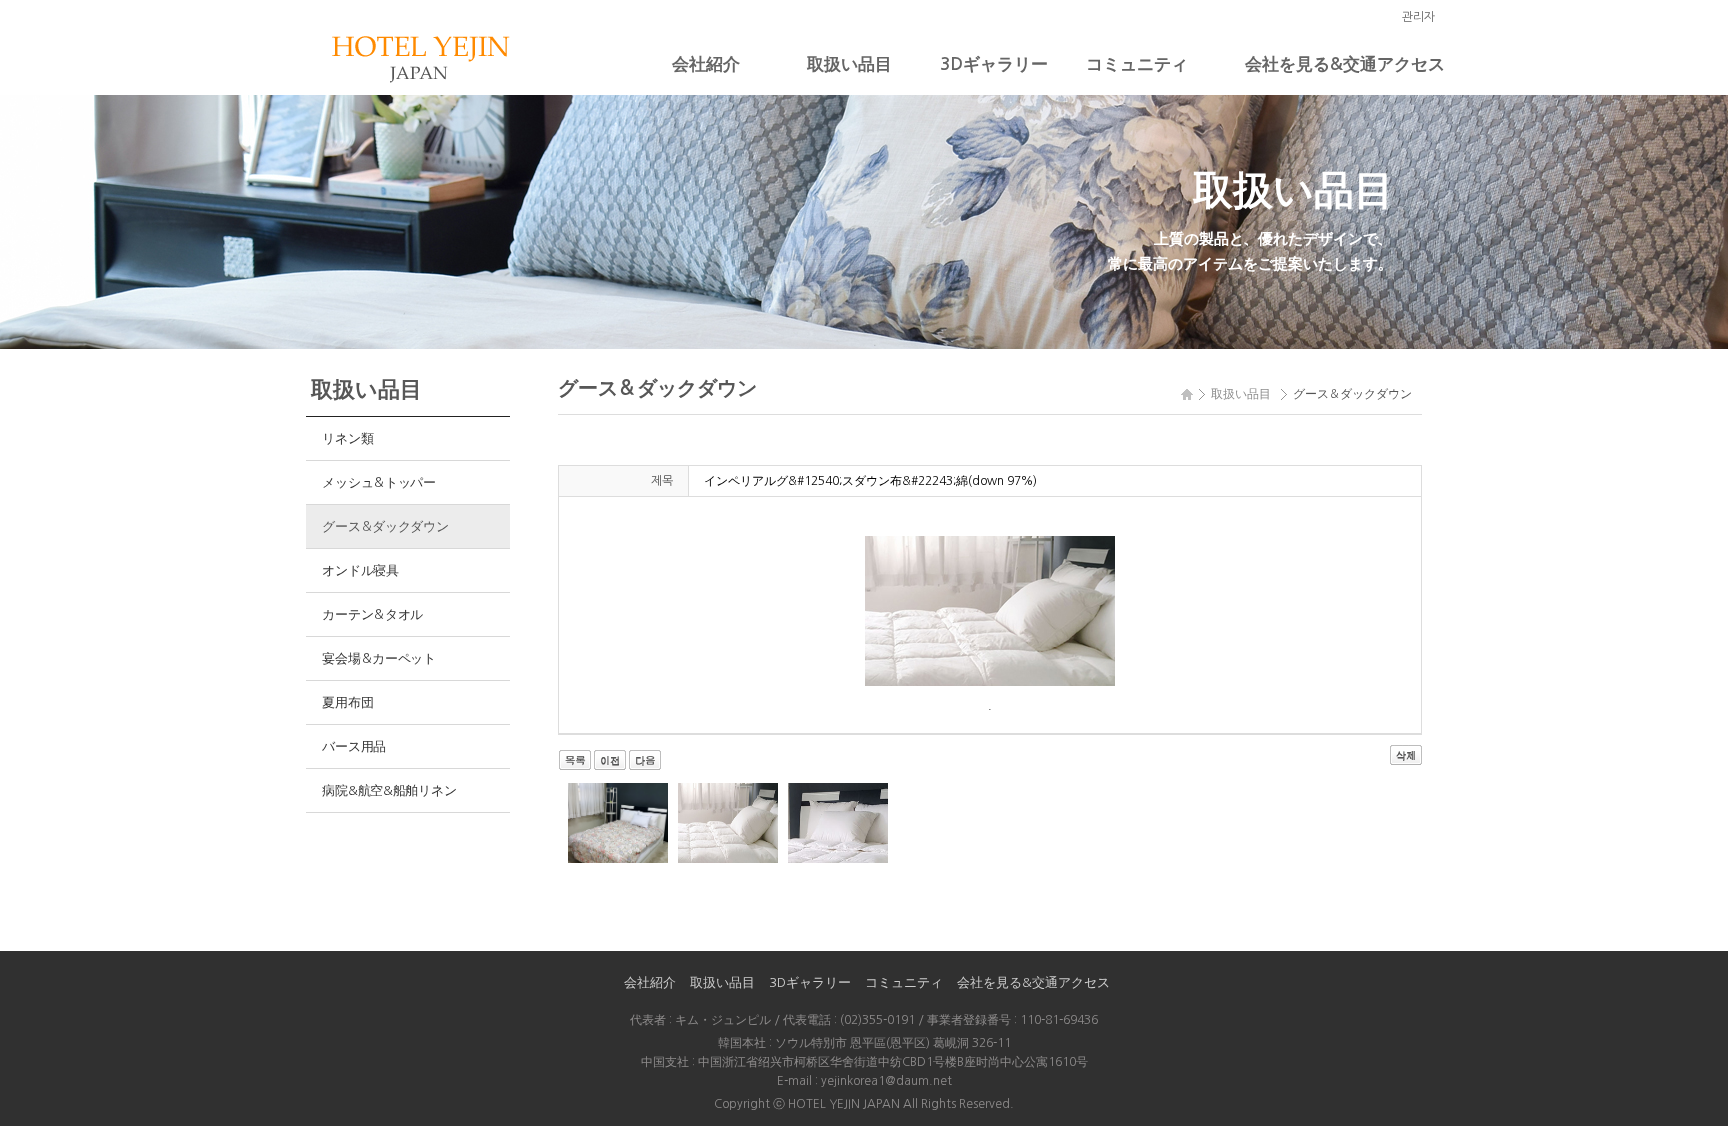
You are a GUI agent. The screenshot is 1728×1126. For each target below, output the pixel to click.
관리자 (1418, 17)
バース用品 (354, 746)
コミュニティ (1137, 64)
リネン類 (347, 438)
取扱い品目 (849, 64)
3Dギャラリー (994, 64)
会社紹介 (706, 64)
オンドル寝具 (360, 570)
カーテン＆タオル (372, 614)
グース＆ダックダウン (385, 526)
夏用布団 (347, 702)
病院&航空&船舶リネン (389, 790)
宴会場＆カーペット (379, 658)
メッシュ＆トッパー (379, 482)
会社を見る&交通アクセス (1345, 64)
